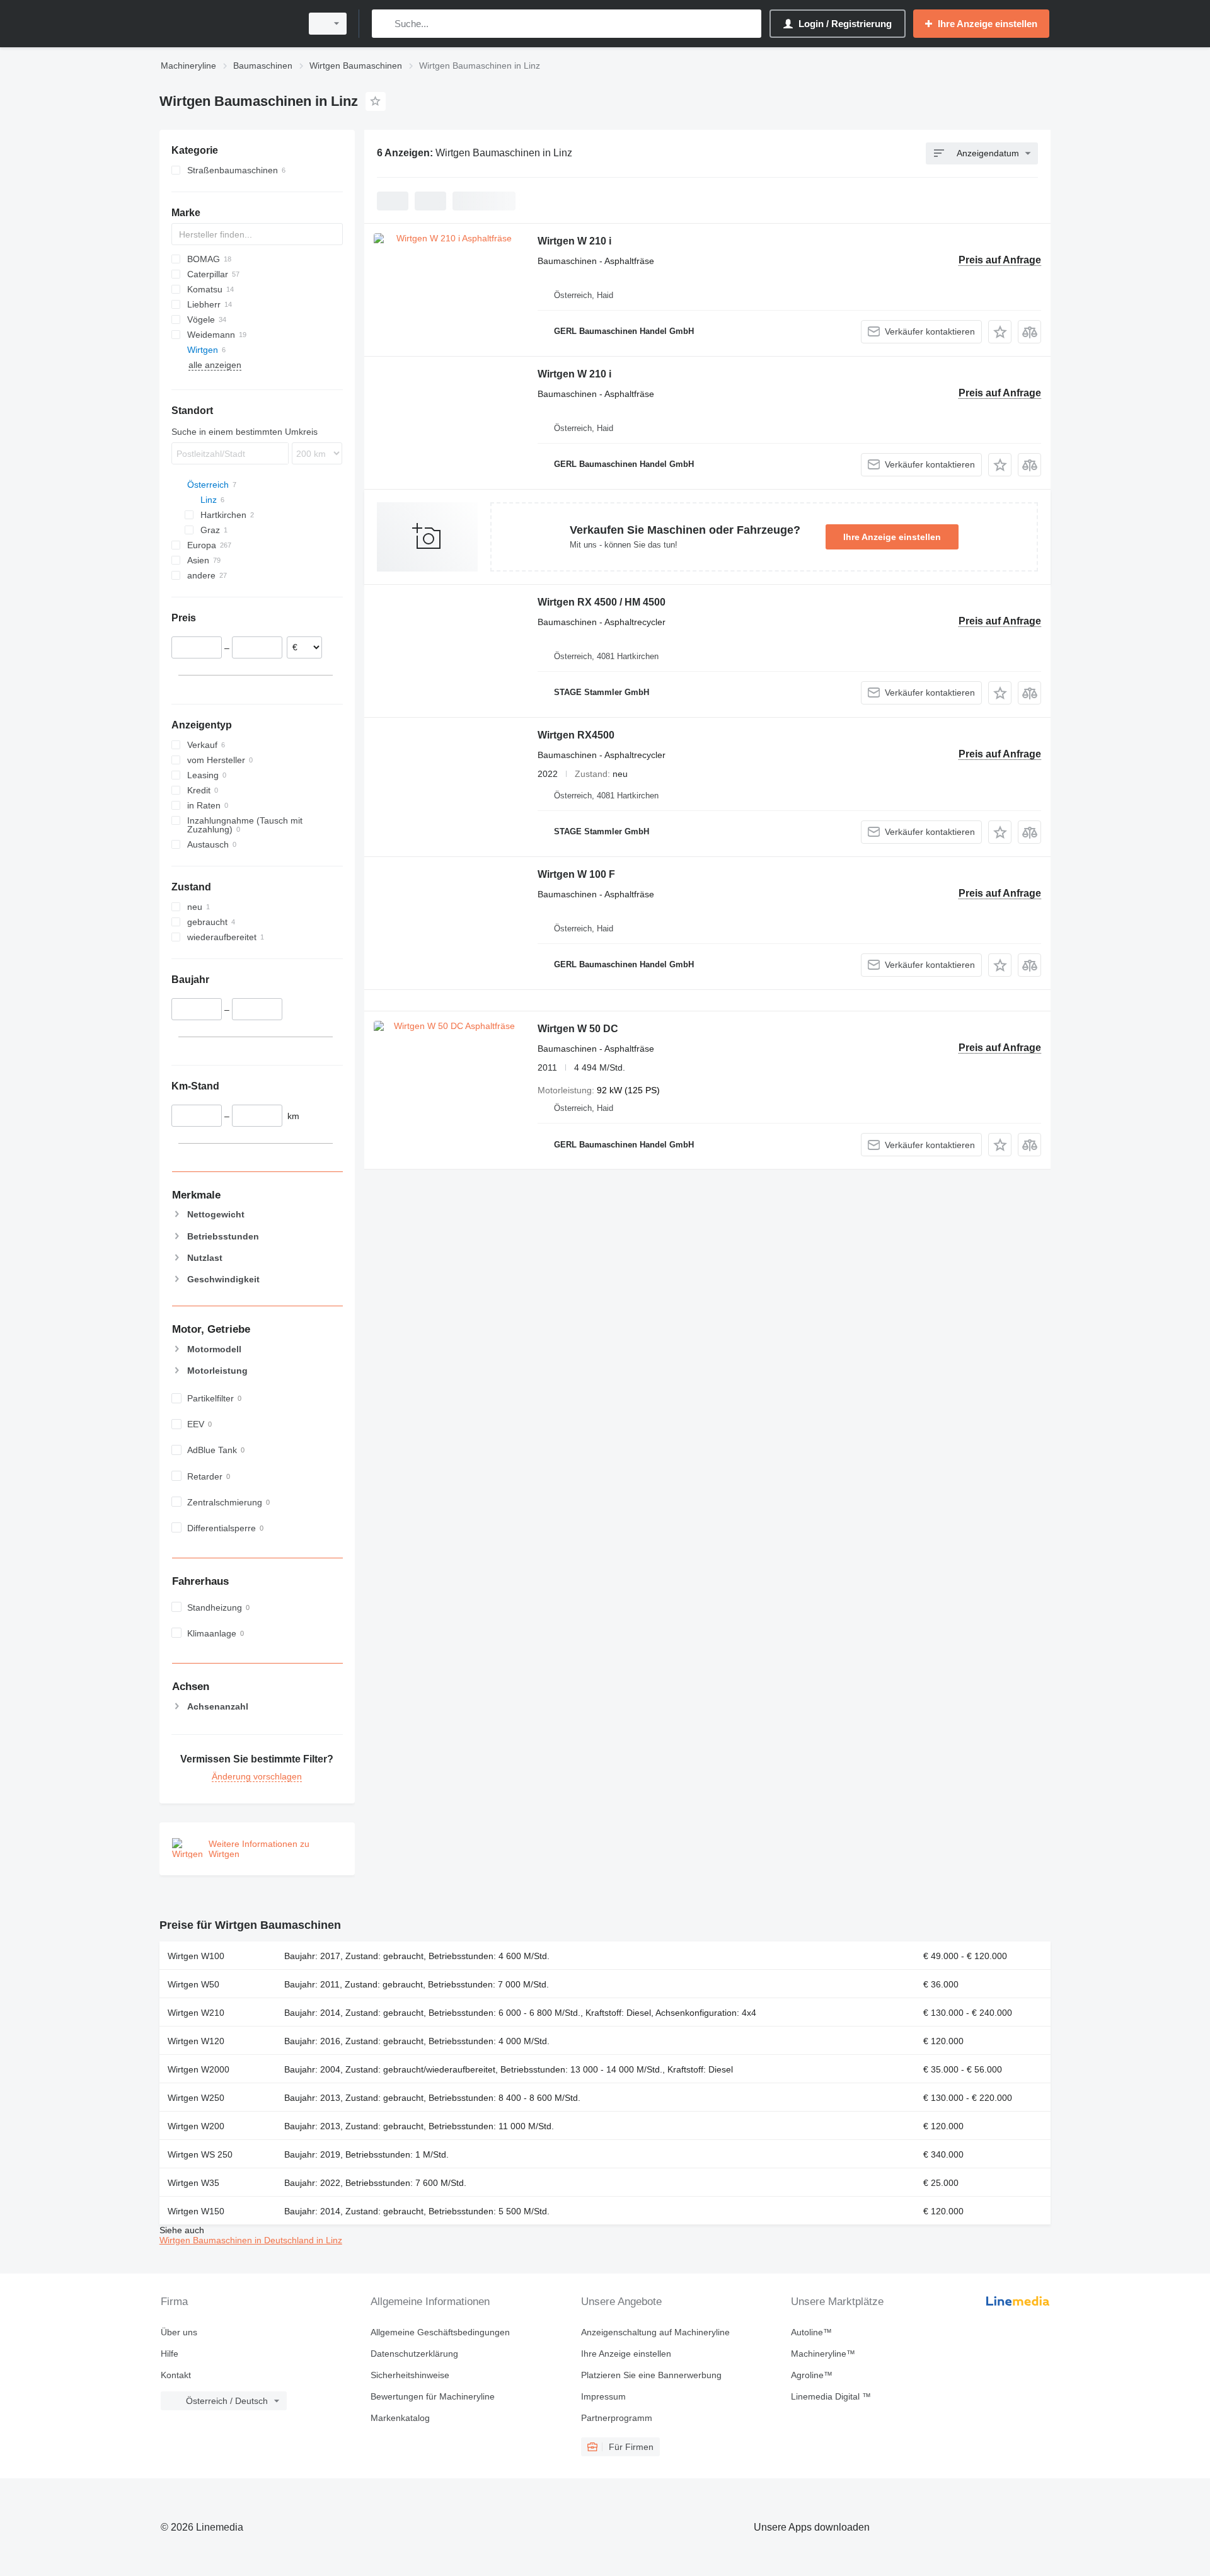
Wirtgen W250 (196, 2098)
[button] (1000, 332)
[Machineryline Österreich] (227, 24)
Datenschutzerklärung (414, 2354)
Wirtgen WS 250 (200, 2154)
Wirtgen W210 (196, 2013)
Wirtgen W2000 (199, 2069)
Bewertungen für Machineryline (433, 2396)
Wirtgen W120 (196, 2041)
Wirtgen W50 (193, 1984)
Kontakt (176, 2375)
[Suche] (384, 24)
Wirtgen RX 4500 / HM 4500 (602, 602)
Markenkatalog (400, 2418)
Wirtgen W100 (196, 1956)
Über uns (179, 2332)
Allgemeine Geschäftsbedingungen (440, 2332)
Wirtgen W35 (193, 2183)
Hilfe (170, 2354)
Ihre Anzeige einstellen (892, 537)
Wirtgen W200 (196, 2126)
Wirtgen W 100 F (576, 874)
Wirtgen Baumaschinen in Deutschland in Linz (251, 2240)
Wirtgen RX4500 (576, 735)
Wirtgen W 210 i (574, 241)
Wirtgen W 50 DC (578, 1029)
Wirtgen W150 (196, 2211)
